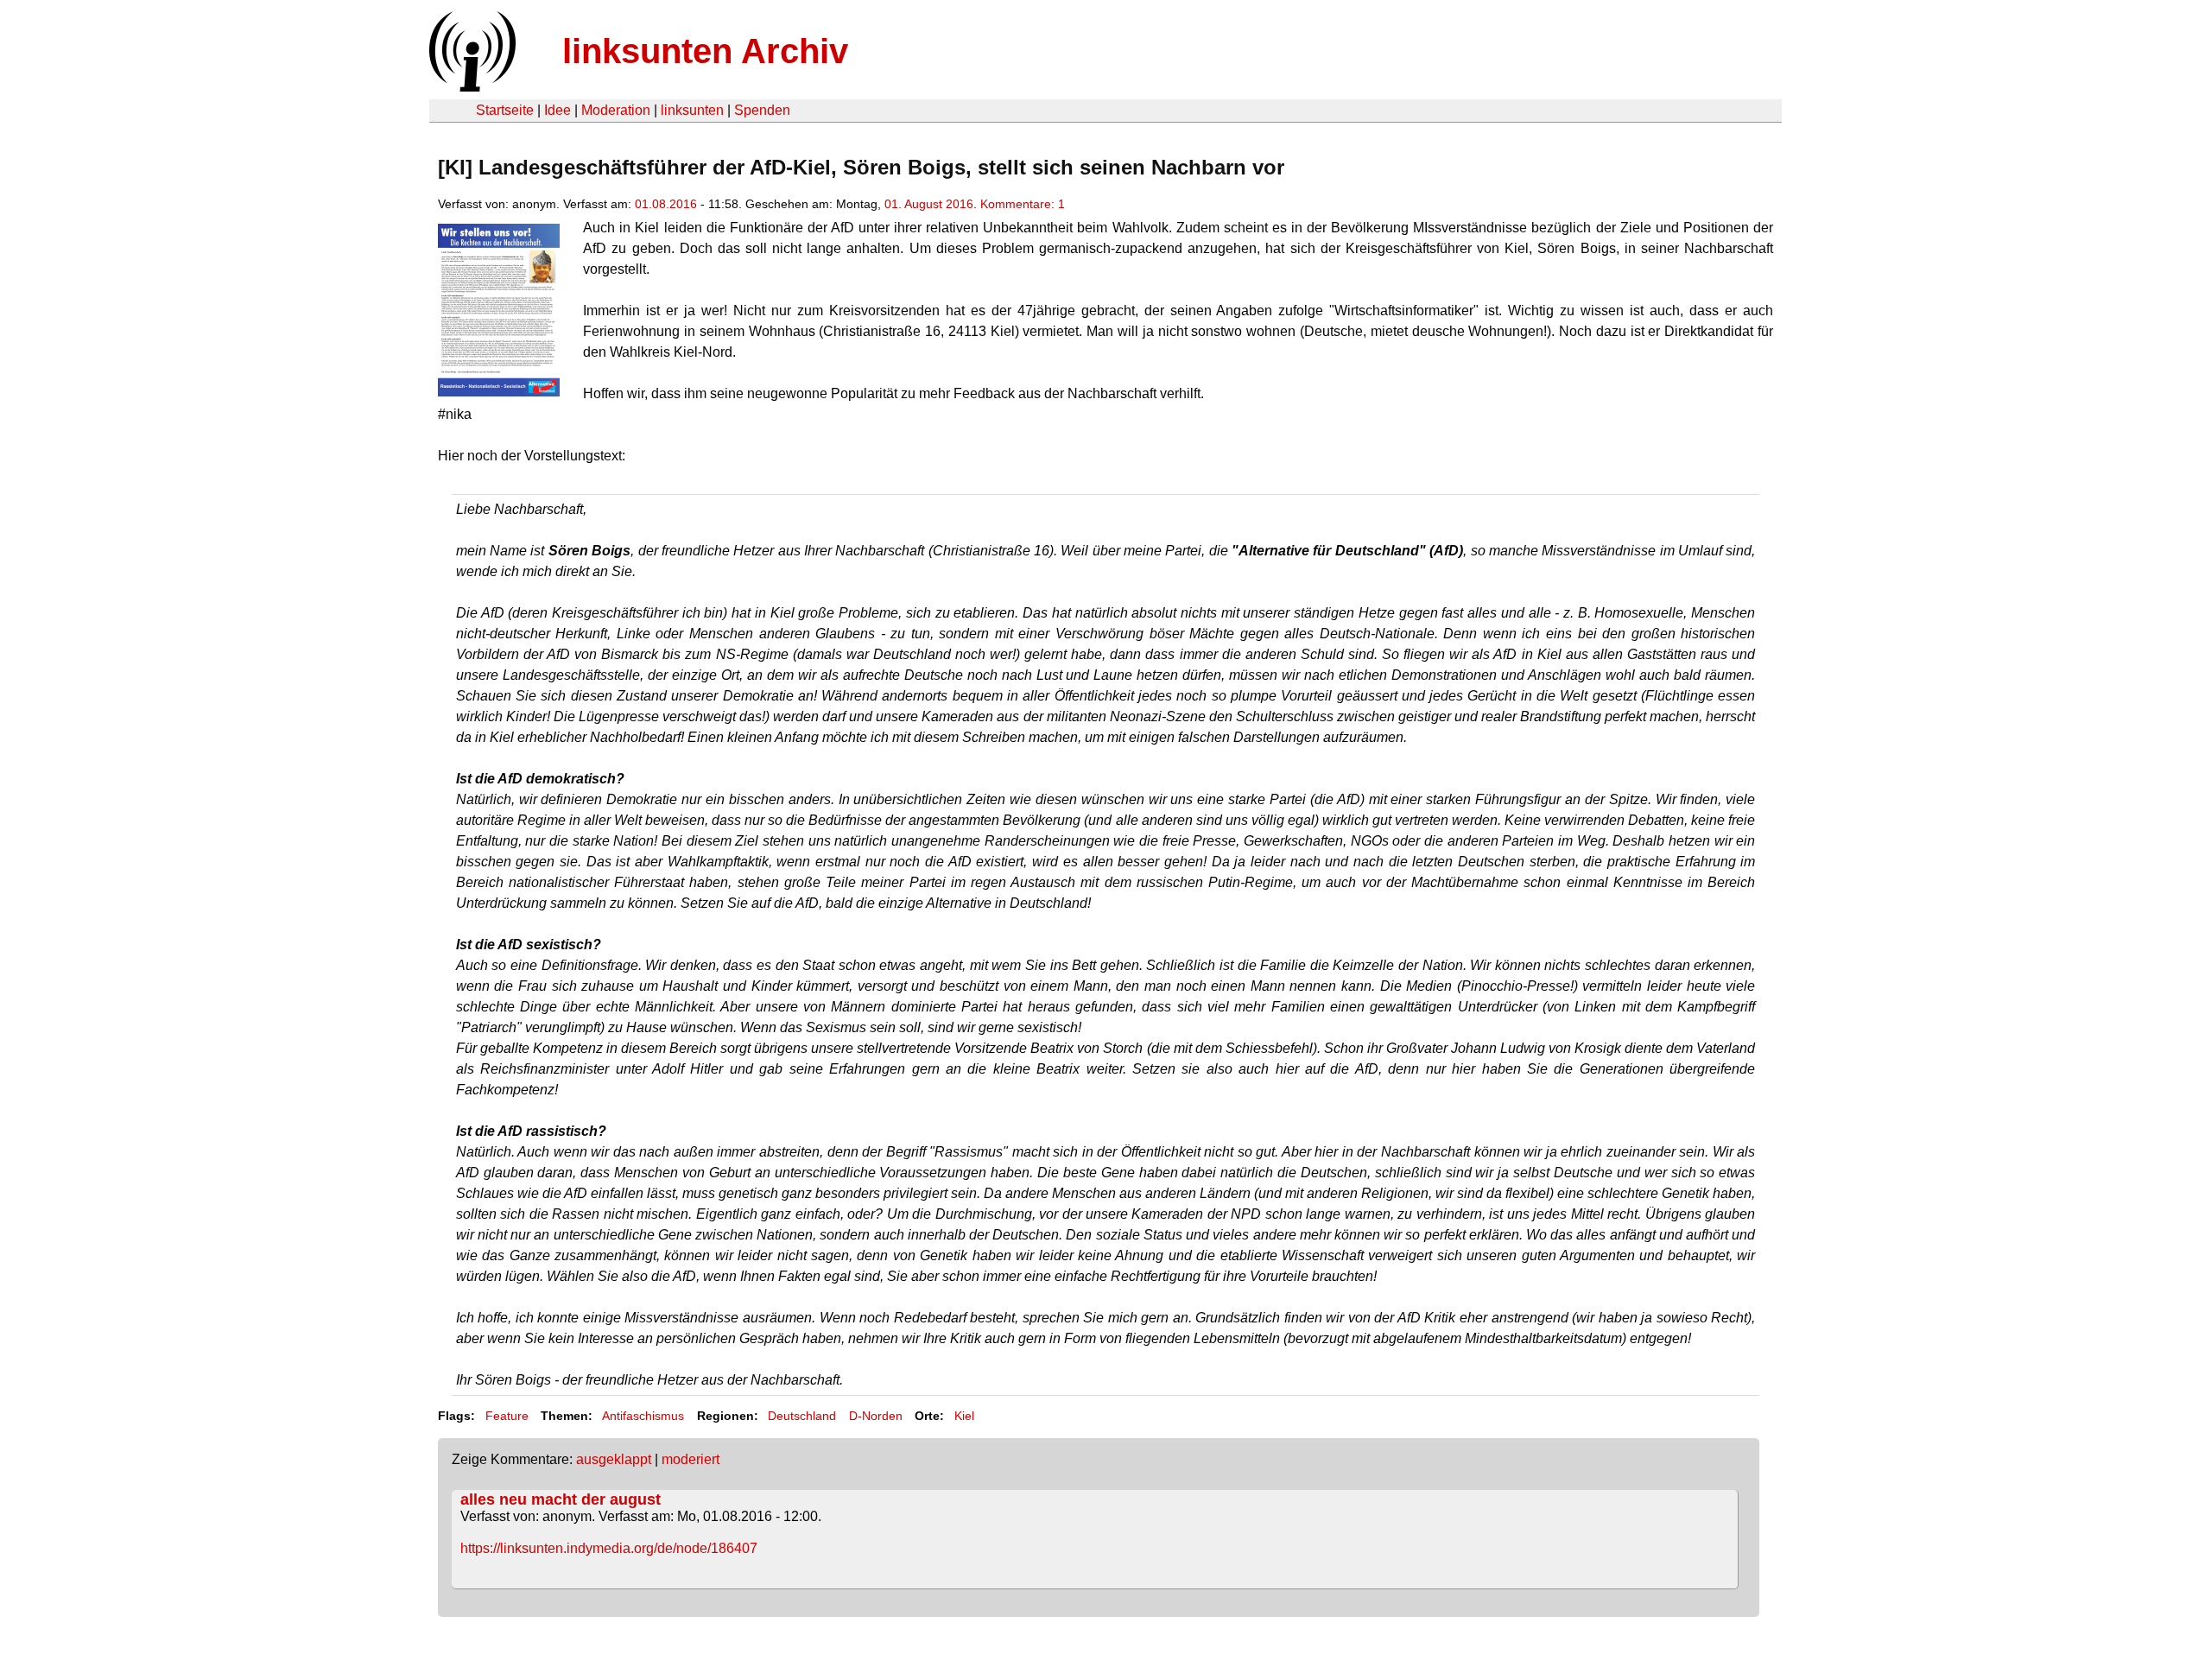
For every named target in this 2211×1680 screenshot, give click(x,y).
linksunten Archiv (705, 51)
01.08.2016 (666, 204)
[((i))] (471, 87)
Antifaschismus (643, 1416)
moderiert (691, 1459)
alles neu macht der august (561, 1499)
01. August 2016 (929, 204)
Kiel (964, 1416)
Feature (507, 1416)
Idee (558, 110)
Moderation (616, 110)
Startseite (505, 110)
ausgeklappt (614, 1459)
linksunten (692, 110)
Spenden (762, 110)
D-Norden (876, 1416)
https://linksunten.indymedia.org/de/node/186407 (609, 1548)
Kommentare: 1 (1023, 204)
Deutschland (802, 1416)
